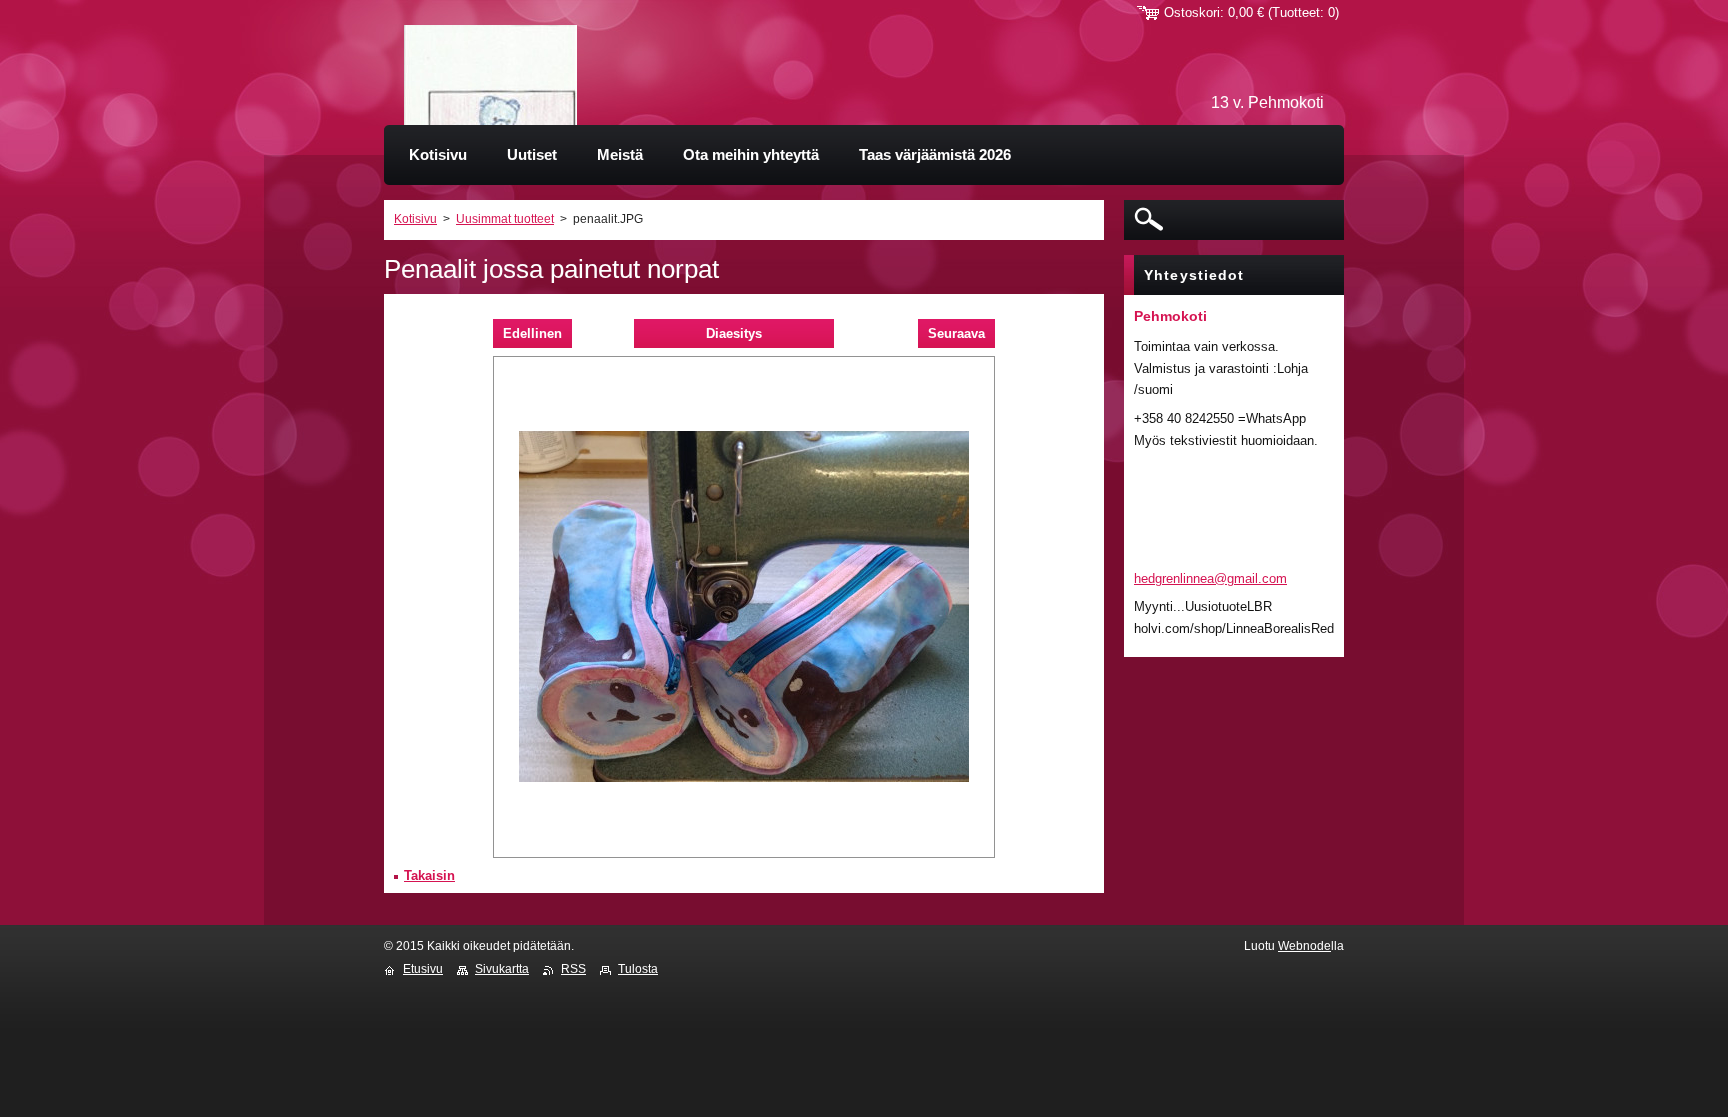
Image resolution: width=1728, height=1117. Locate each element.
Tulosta (638, 969)
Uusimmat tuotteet (505, 219)
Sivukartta (502, 969)
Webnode (1304, 946)
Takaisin (429, 875)
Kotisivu (415, 219)
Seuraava (956, 333)
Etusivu (423, 969)
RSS (573, 969)
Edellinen (532, 333)
